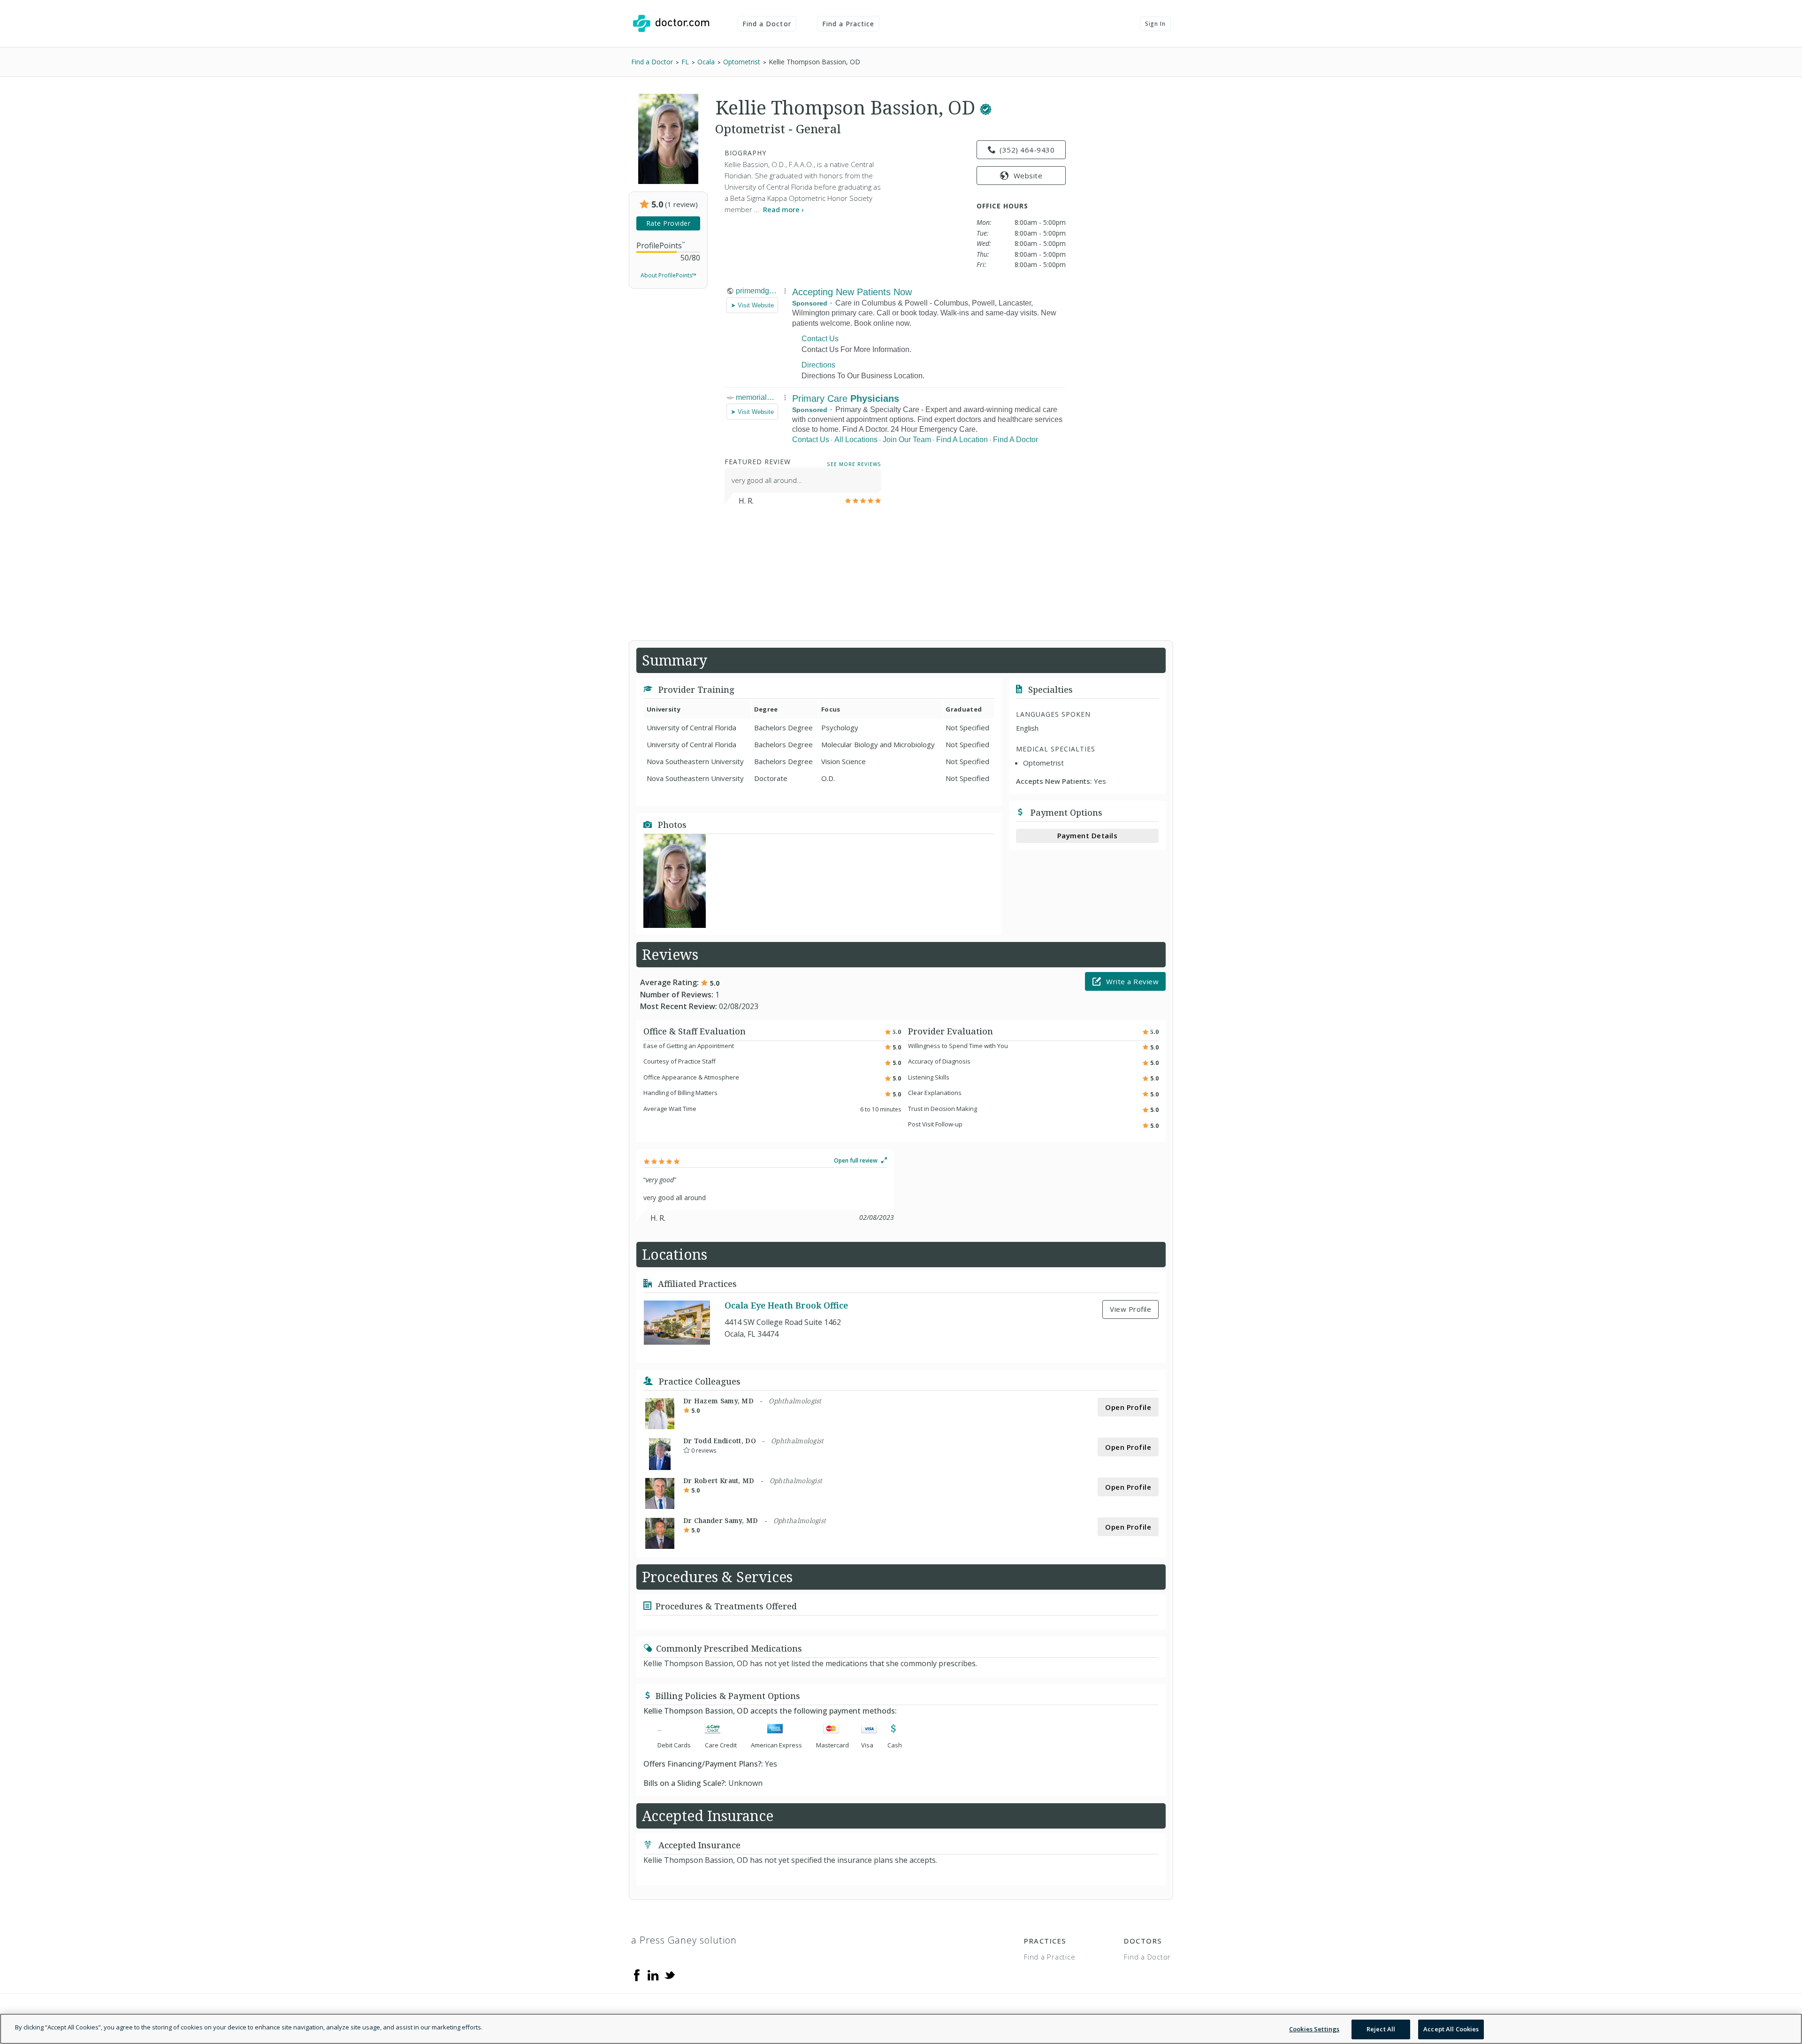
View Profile (1130, 1309)
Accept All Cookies (1451, 2029)
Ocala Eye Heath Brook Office (786, 1305)
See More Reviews (854, 464)
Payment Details (1088, 835)
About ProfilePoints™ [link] (668, 275)
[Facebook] (637, 1974)
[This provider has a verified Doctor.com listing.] (986, 107)
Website (1028, 176)
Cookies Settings (1314, 2029)
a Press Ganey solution (684, 1940)
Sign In (1155, 24)
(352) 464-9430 (1027, 150)
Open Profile (1128, 1407)
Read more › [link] (783, 209)
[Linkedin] (653, 1974)
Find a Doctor (767, 24)
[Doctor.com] (671, 23)
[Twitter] (670, 1974)
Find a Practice (848, 24)
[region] (901, 2029)
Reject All (1381, 2029)
